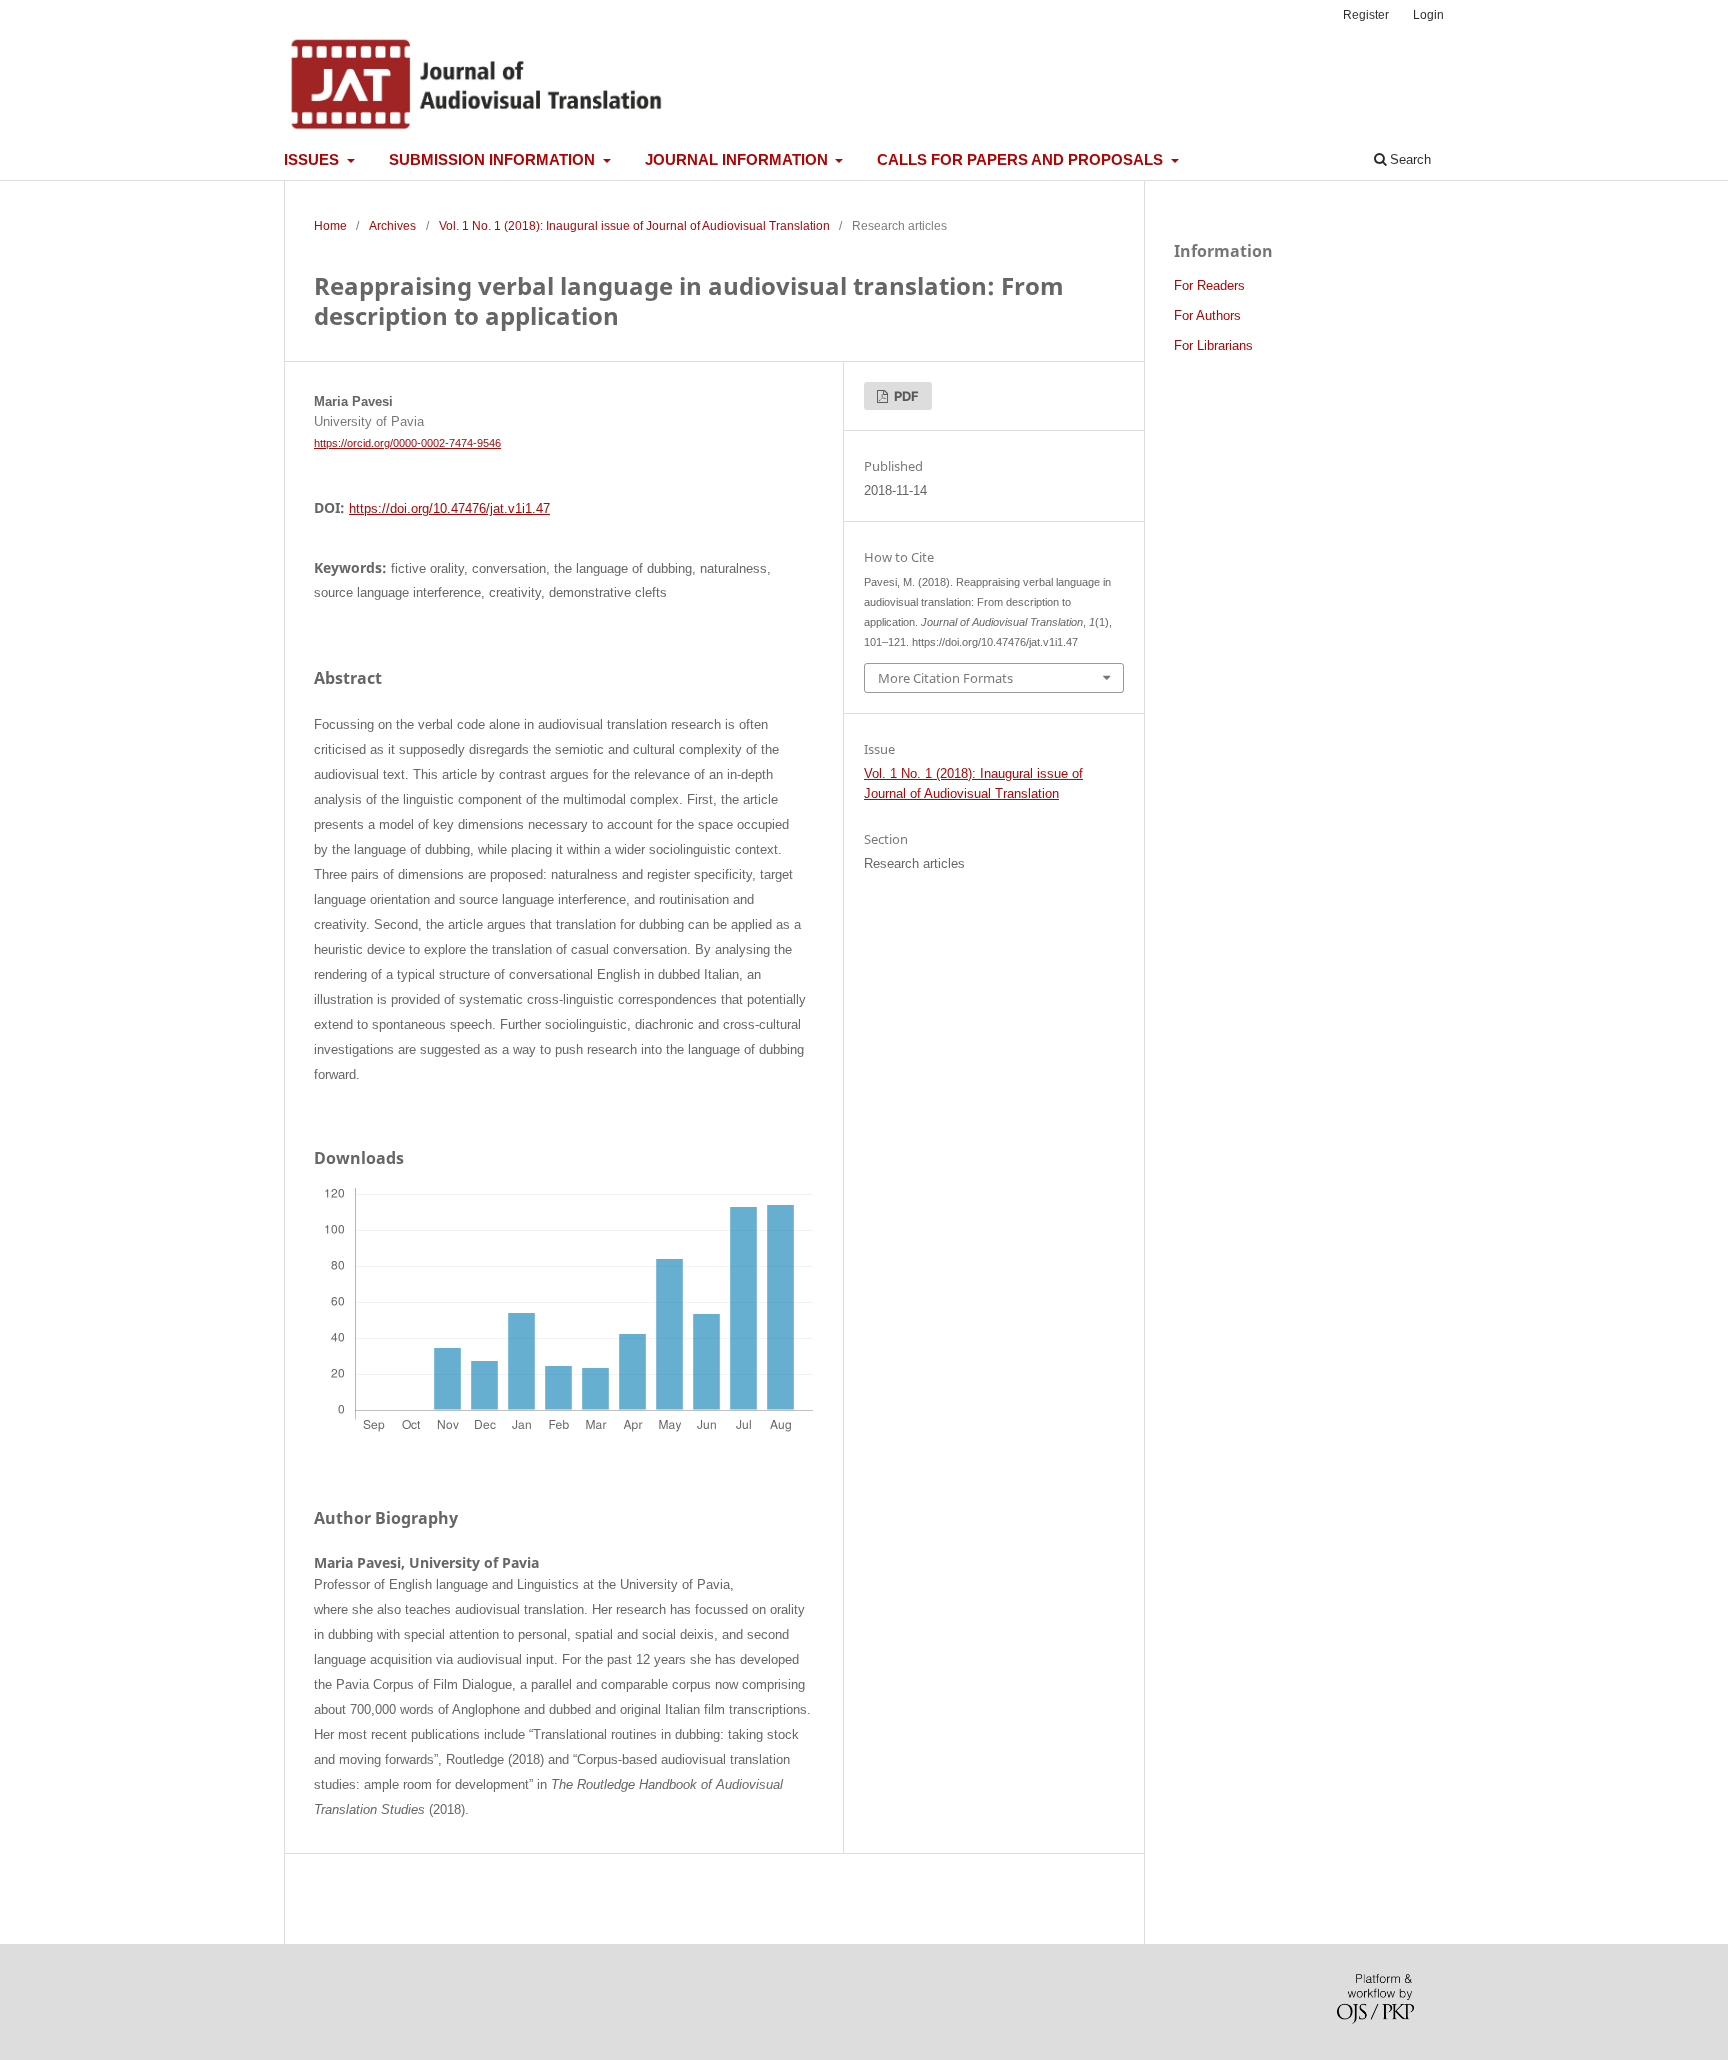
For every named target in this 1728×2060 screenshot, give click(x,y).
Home (330, 226)
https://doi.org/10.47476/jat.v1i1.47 (449, 508)
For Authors (1207, 315)
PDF (905, 396)
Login (1428, 15)
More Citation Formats (945, 678)
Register (1366, 15)
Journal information (738, 159)
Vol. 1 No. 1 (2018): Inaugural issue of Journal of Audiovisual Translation (634, 226)
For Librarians (1213, 345)
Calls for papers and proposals (1022, 159)
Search (1408, 159)
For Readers (1209, 285)
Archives (392, 226)
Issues (313, 159)
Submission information (494, 159)
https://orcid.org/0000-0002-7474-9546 (407, 443)
